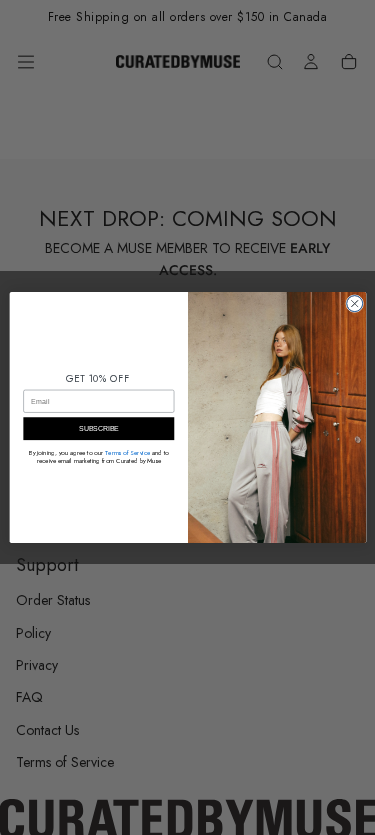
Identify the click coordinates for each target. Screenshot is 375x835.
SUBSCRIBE (98, 429)
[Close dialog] (354, 304)
